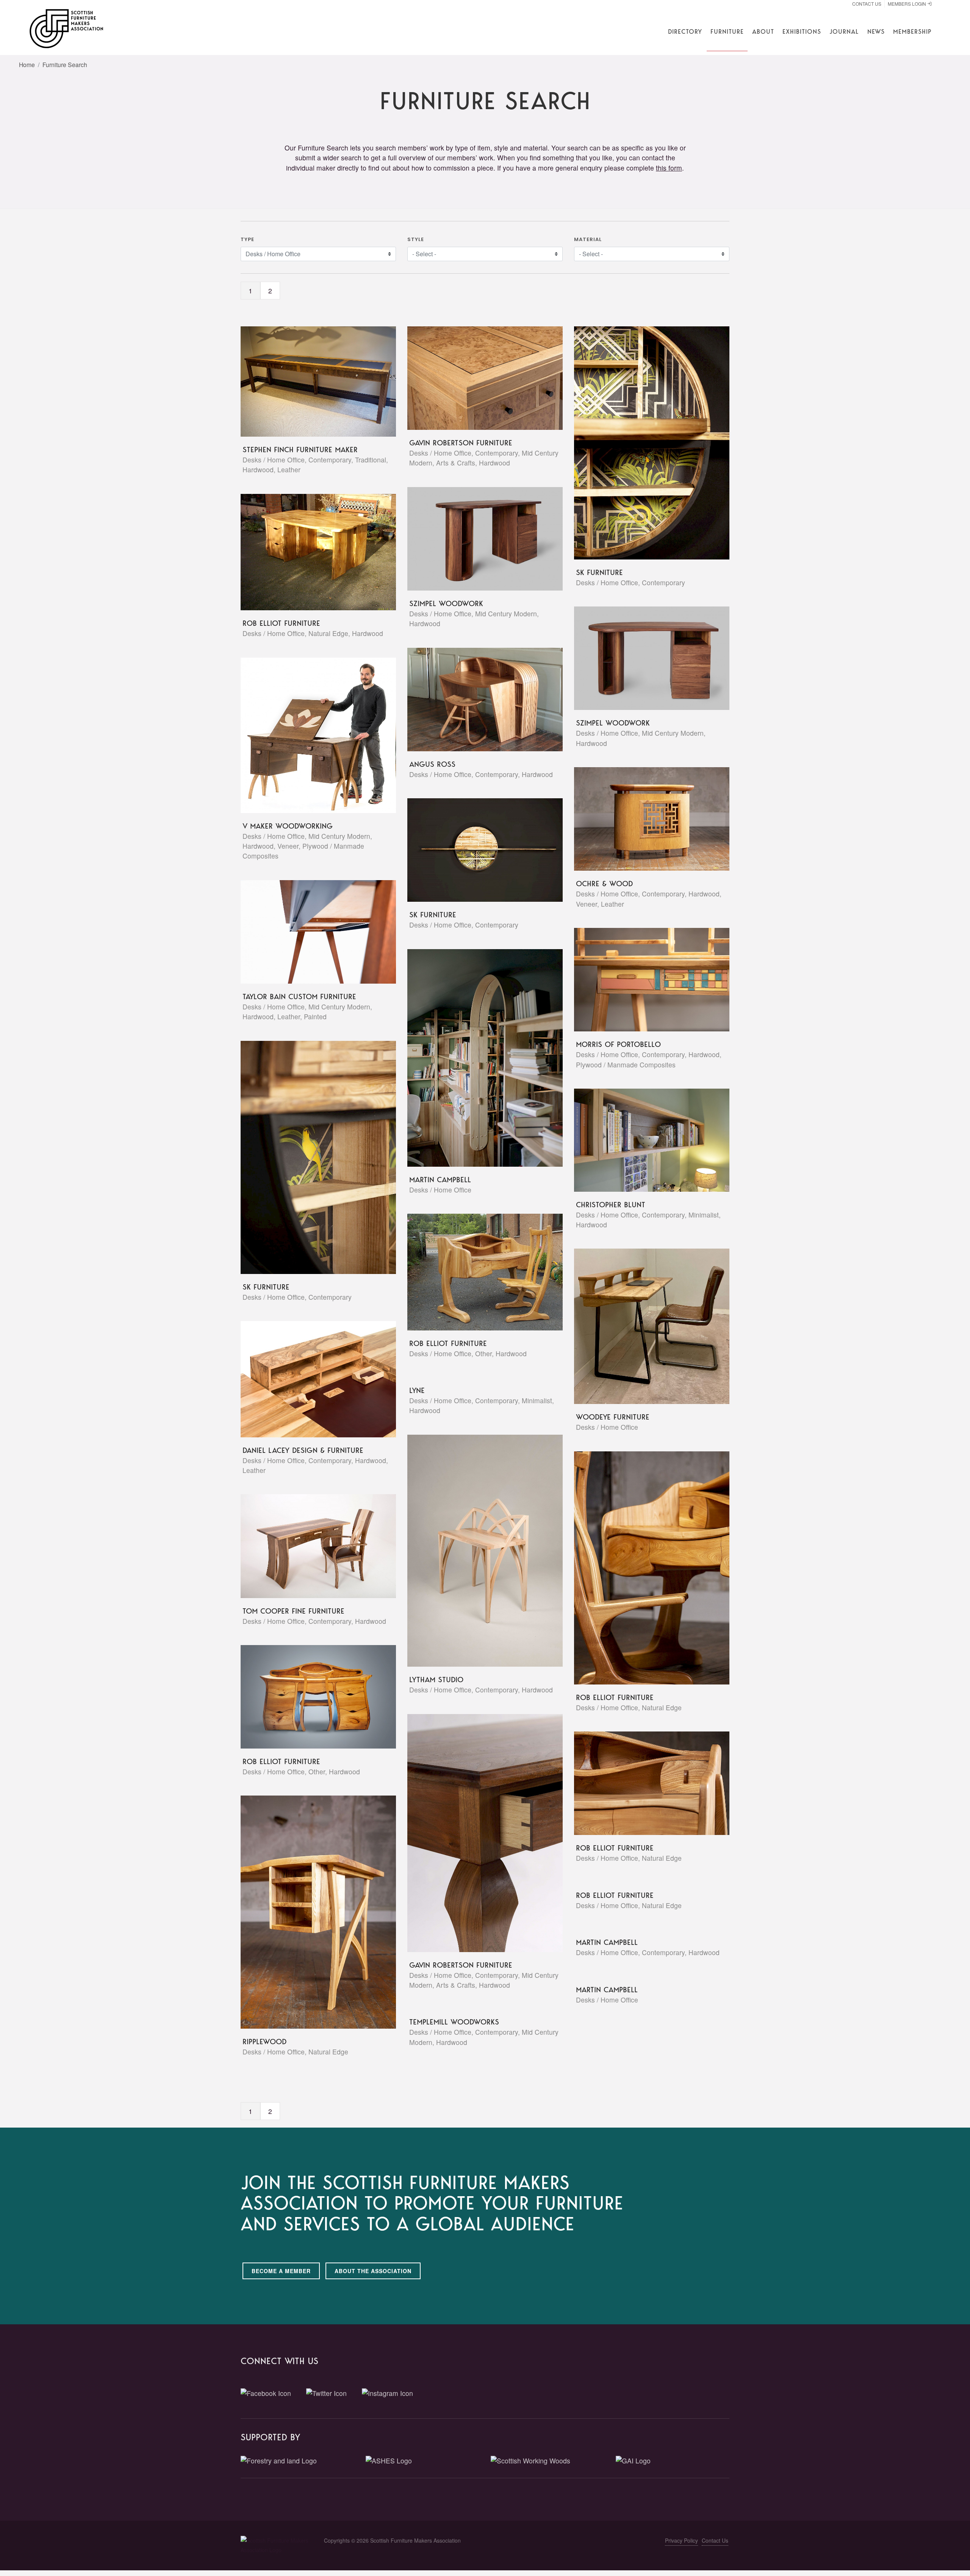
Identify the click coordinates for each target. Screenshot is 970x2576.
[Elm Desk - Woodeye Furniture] (643, 1326)
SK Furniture (599, 572)
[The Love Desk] (643, 980)
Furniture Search (65, 64)
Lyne (417, 1390)
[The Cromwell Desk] (309, 1379)
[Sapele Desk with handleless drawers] (309, 932)
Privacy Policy (681, 2540)
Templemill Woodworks (454, 2022)
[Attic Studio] (476, 1058)
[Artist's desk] (309, 735)
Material (588, 239)
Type (247, 239)
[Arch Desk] (476, 1551)
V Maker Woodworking (288, 826)
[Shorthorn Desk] (309, 1697)
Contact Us (867, 4)
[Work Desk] (309, 552)
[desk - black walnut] (643, 658)
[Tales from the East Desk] (643, 819)
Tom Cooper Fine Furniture (293, 1611)
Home (27, 64)
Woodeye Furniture (613, 1417)
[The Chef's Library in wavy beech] (643, 1140)
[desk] (476, 539)
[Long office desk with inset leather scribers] (309, 381)
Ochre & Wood (604, 884)
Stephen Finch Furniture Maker (300, 450)
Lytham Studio (436, 1680)
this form (669, 168)
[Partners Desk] (476, 378)
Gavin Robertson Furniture (461, 443)
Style (416, 239)
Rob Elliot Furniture (281, 623)
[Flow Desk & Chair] (476, 1272)
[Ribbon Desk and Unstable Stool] (476, 699)
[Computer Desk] (309, 1912)
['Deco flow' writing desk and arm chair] (309, 1546)
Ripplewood (264, 2042)
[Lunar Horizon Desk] (643, 443)
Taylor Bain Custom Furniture (299, 997)
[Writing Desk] (476, 1833)
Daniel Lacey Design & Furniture (303, 1450)
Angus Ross (432, 764)
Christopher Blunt (611, 1205)
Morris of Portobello (618, 1044)
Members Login (907, 4)
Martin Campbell (440, 1180)
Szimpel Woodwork (446, 603)
